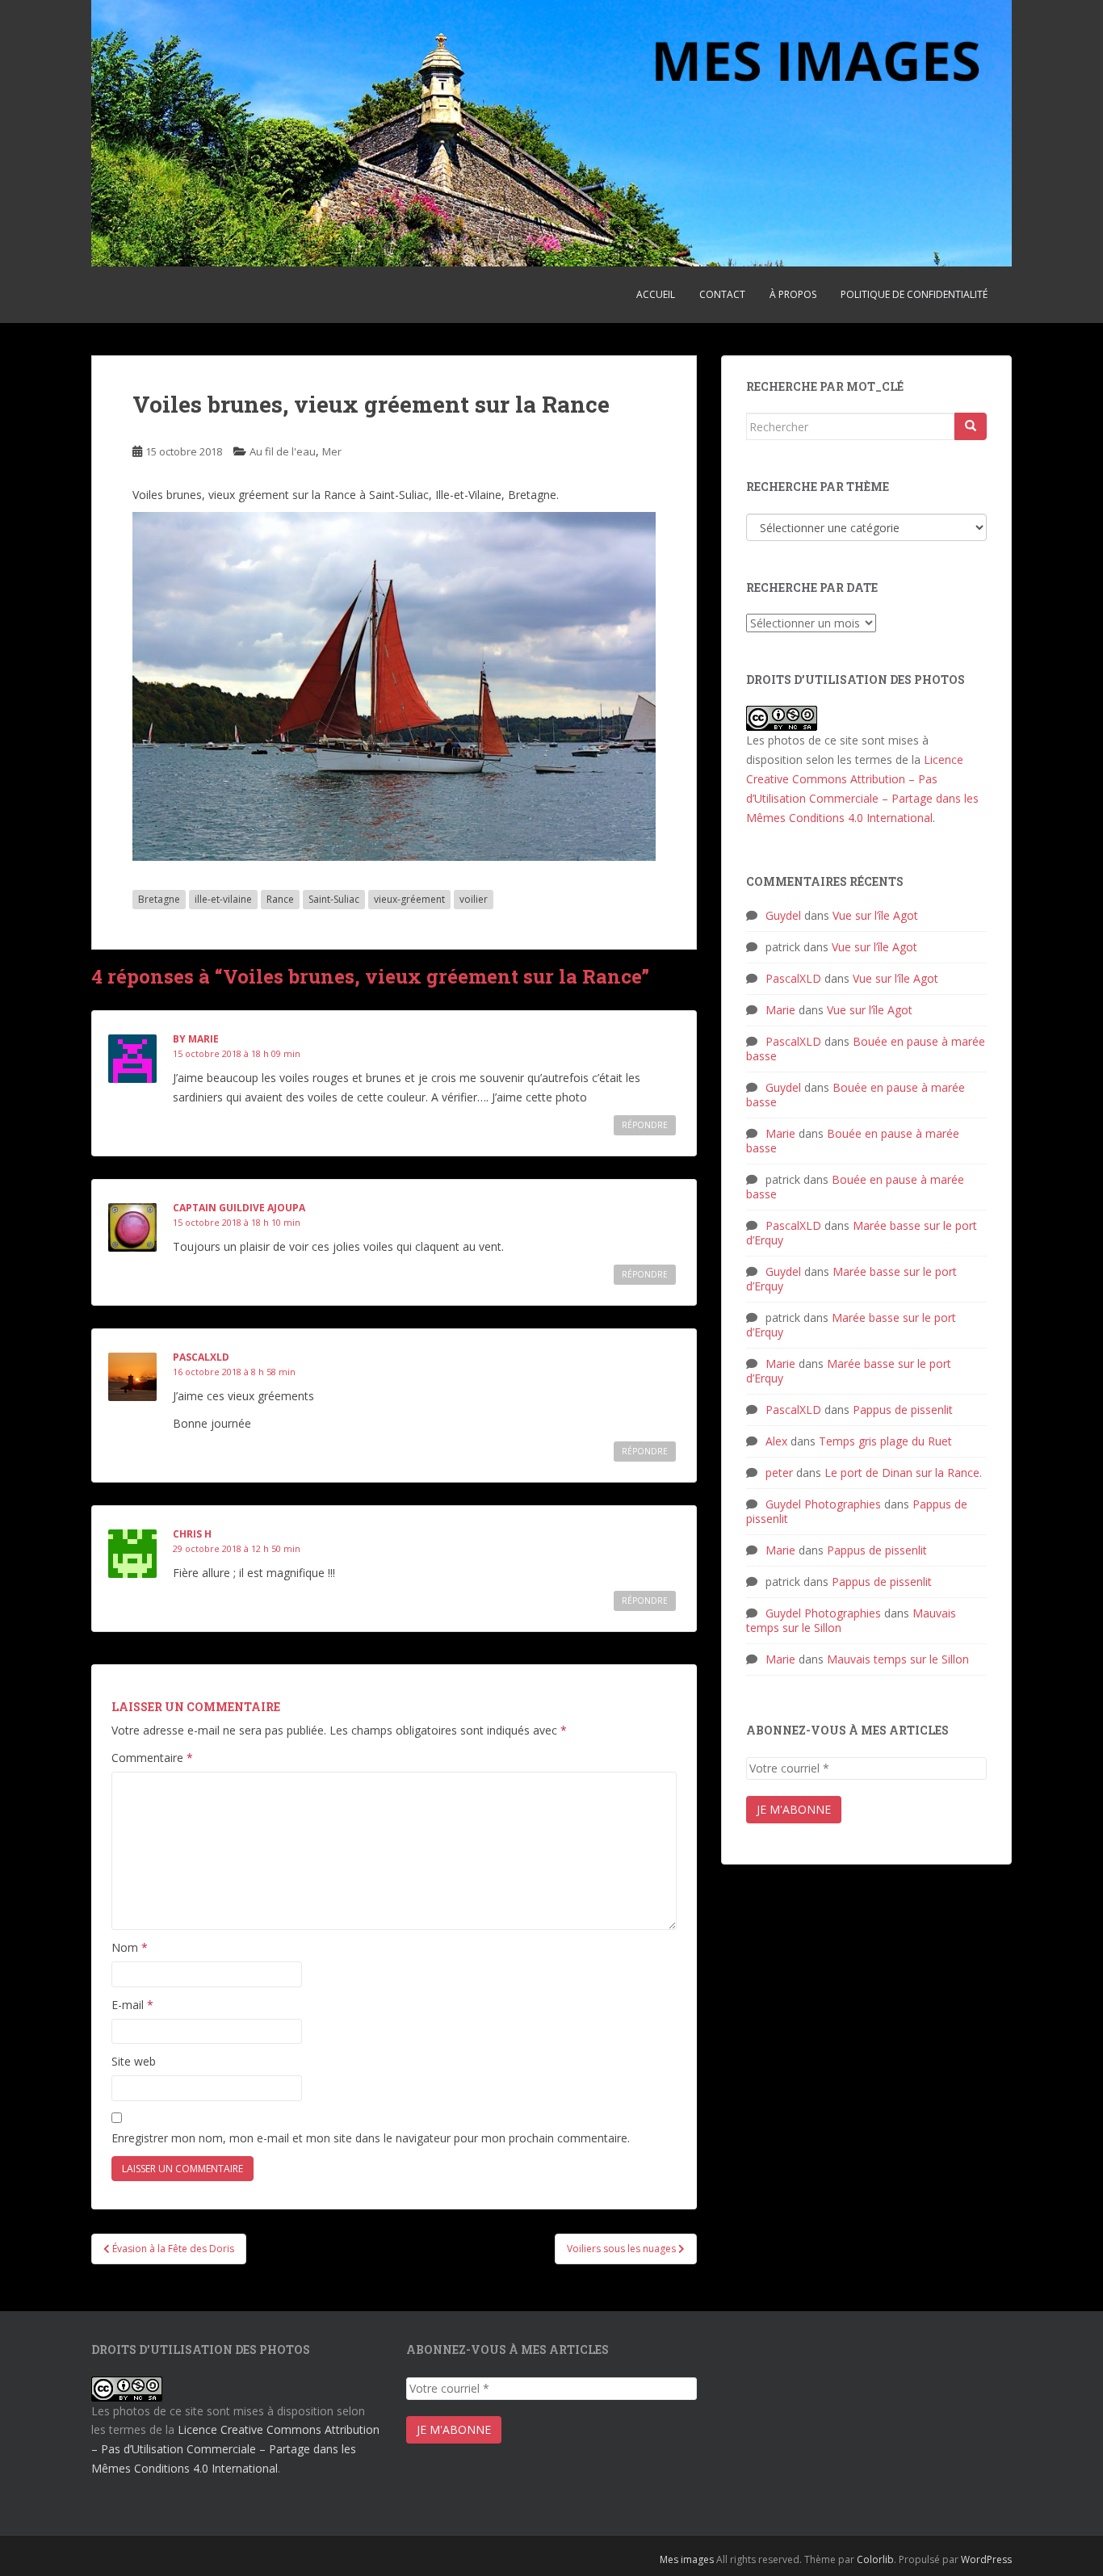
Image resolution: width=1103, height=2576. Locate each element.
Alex (776, 1441)
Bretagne (159, 899)
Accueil (656, 294)
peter (779, 1473)
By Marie (196, 1039)
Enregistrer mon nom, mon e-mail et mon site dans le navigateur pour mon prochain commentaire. (371, 2138)
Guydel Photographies (823, 1504)
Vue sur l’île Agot (875, 915)
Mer (332, 451)
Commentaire (152, 1758)
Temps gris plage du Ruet (885, 1441)
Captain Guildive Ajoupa (239, 1208)
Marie (780, 1010)
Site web (134, 2061)
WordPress (986, 2559)
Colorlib (875, 2559)
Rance (280, 899)
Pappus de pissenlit (903, 1410)
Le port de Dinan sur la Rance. (903, 1473)
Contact (722, 294)
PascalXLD (201, 1357)
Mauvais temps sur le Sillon (898, 1659)
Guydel (783, 915)
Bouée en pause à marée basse (866, 1049)
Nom (130, 1947)
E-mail (132, 2005)
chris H (192, 1534)
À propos (793, 294)
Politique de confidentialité (914, 294)
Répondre (645, 1125)
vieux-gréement (409, 899)
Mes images (687, 2559)
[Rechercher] (971, 426)
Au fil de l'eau (283, 451)
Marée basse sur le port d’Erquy (862, 1233)
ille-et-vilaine (223, 899)
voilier (474, 899)
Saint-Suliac (334, 899)
